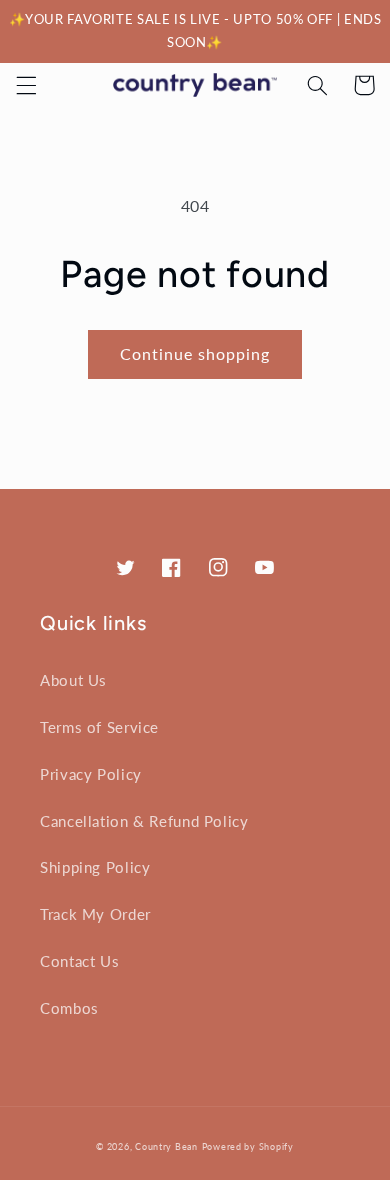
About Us (73, 680)
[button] (26, 85)
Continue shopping (195, 353)
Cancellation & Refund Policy (144, 821)
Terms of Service (99, 727)
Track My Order (95, 914)
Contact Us (79, 961)
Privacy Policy (91, 774)
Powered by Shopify (248, 1146)
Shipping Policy (95, 867)
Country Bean (166, 1146)
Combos (69, 1008)
